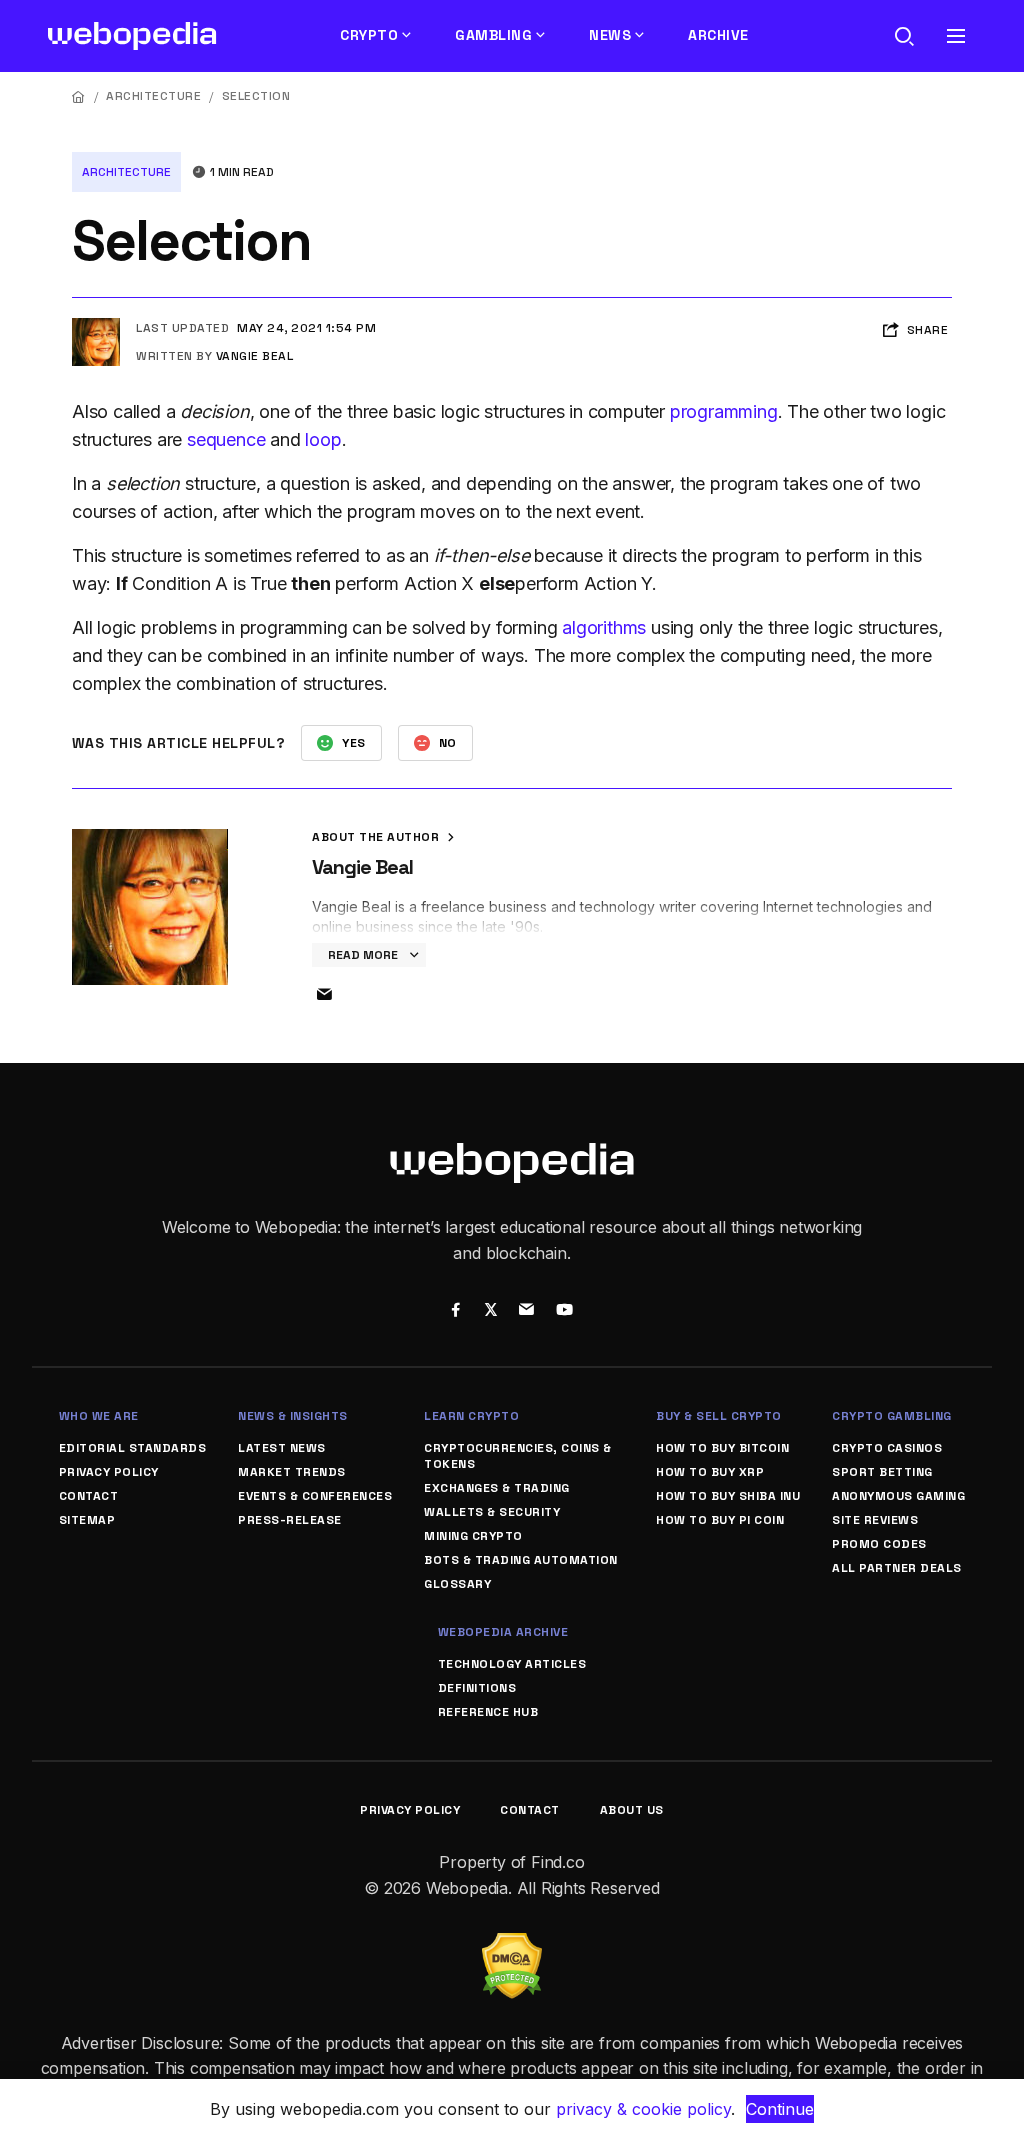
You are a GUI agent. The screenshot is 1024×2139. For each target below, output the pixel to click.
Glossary (457, 1584)
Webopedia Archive (503, 1632)
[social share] (455, 1312)
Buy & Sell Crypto (719, 1416)
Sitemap (87, 1520)
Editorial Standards (133, 1448)
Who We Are (99, 1416)
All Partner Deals (897, 1568)
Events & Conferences (315, 1496)
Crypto (369, 35)
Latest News (282, 1448)
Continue (780, 2109)
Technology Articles (512, 1664)
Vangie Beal (255, 356)
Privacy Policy (109, 1472)
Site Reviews (875, 1520)
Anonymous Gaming (898, 1496)
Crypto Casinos (887, 1448)
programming (724, 411)
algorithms (604, 627)
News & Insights (293, 1416)
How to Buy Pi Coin (720, 1520)
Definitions (477, 1688)
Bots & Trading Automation (521, 1560)
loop (323, 439)
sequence (226, 439)
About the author (377, 837)
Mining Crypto (473, 1536)
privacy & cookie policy (643, 2109)
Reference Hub (488, 1712)
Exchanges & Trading (497, 1488)
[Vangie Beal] (96, 326)
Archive (718, 35)
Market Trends (292, 1472)
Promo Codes (879, 1544)
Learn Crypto (471, 1416)
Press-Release (290, 1520)
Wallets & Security (492, 1512)
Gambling (493, 35)
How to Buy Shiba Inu (728, 1496)
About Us (632, 1810)
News (610, 35)
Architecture (153, 96)
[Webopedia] (132, 36)
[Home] (79, 96)
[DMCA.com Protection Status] (512, 1945)
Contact (89, 1496)
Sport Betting (882, 1472)
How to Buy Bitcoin (722, 1448)
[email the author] (324, 995)
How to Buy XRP (710, 1472)
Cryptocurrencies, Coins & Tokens (518, 1456)
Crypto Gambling (892, 1416)
